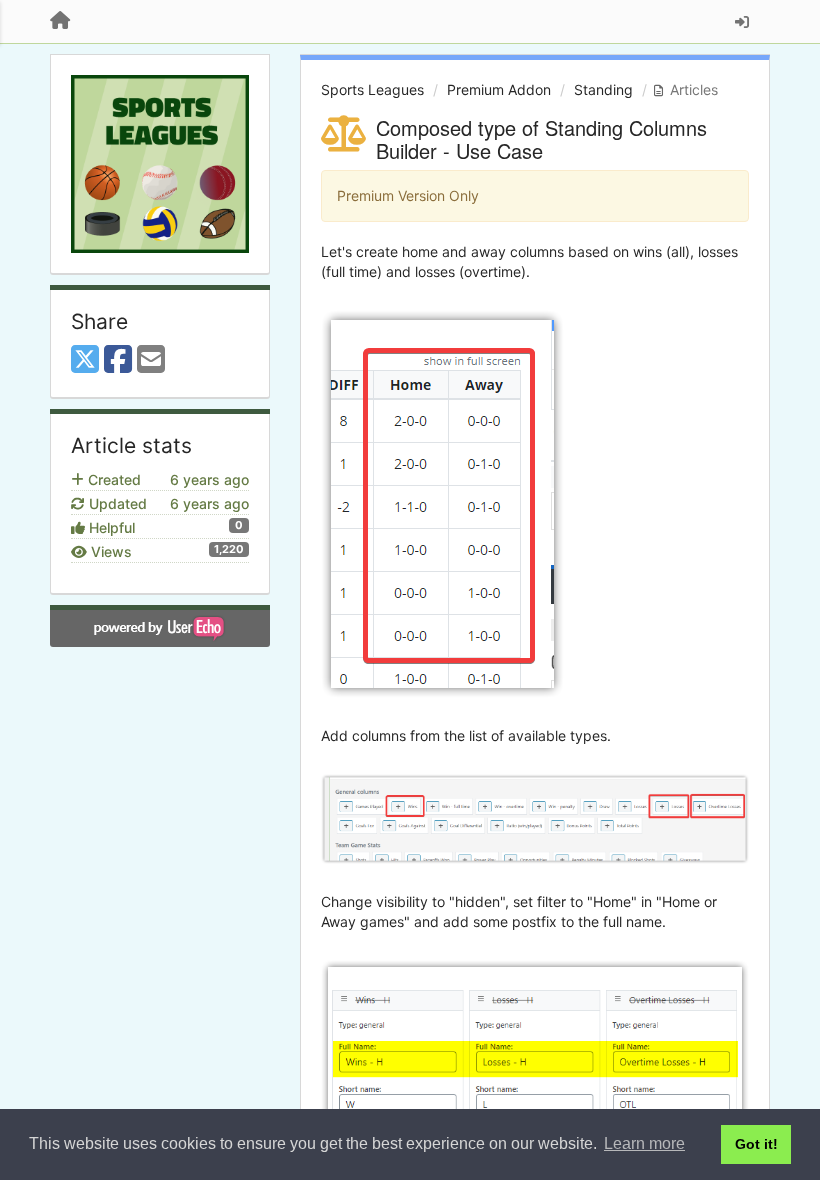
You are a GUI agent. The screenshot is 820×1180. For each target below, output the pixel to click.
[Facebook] (118, 360)
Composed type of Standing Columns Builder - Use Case (541, 139)
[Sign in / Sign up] (742, 22)
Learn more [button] (644, 1143)
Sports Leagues (372, 89)
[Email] (151, 360)
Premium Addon (499, 89)
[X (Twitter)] (85, 360)
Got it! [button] (756, 1144)
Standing (603, 89)
